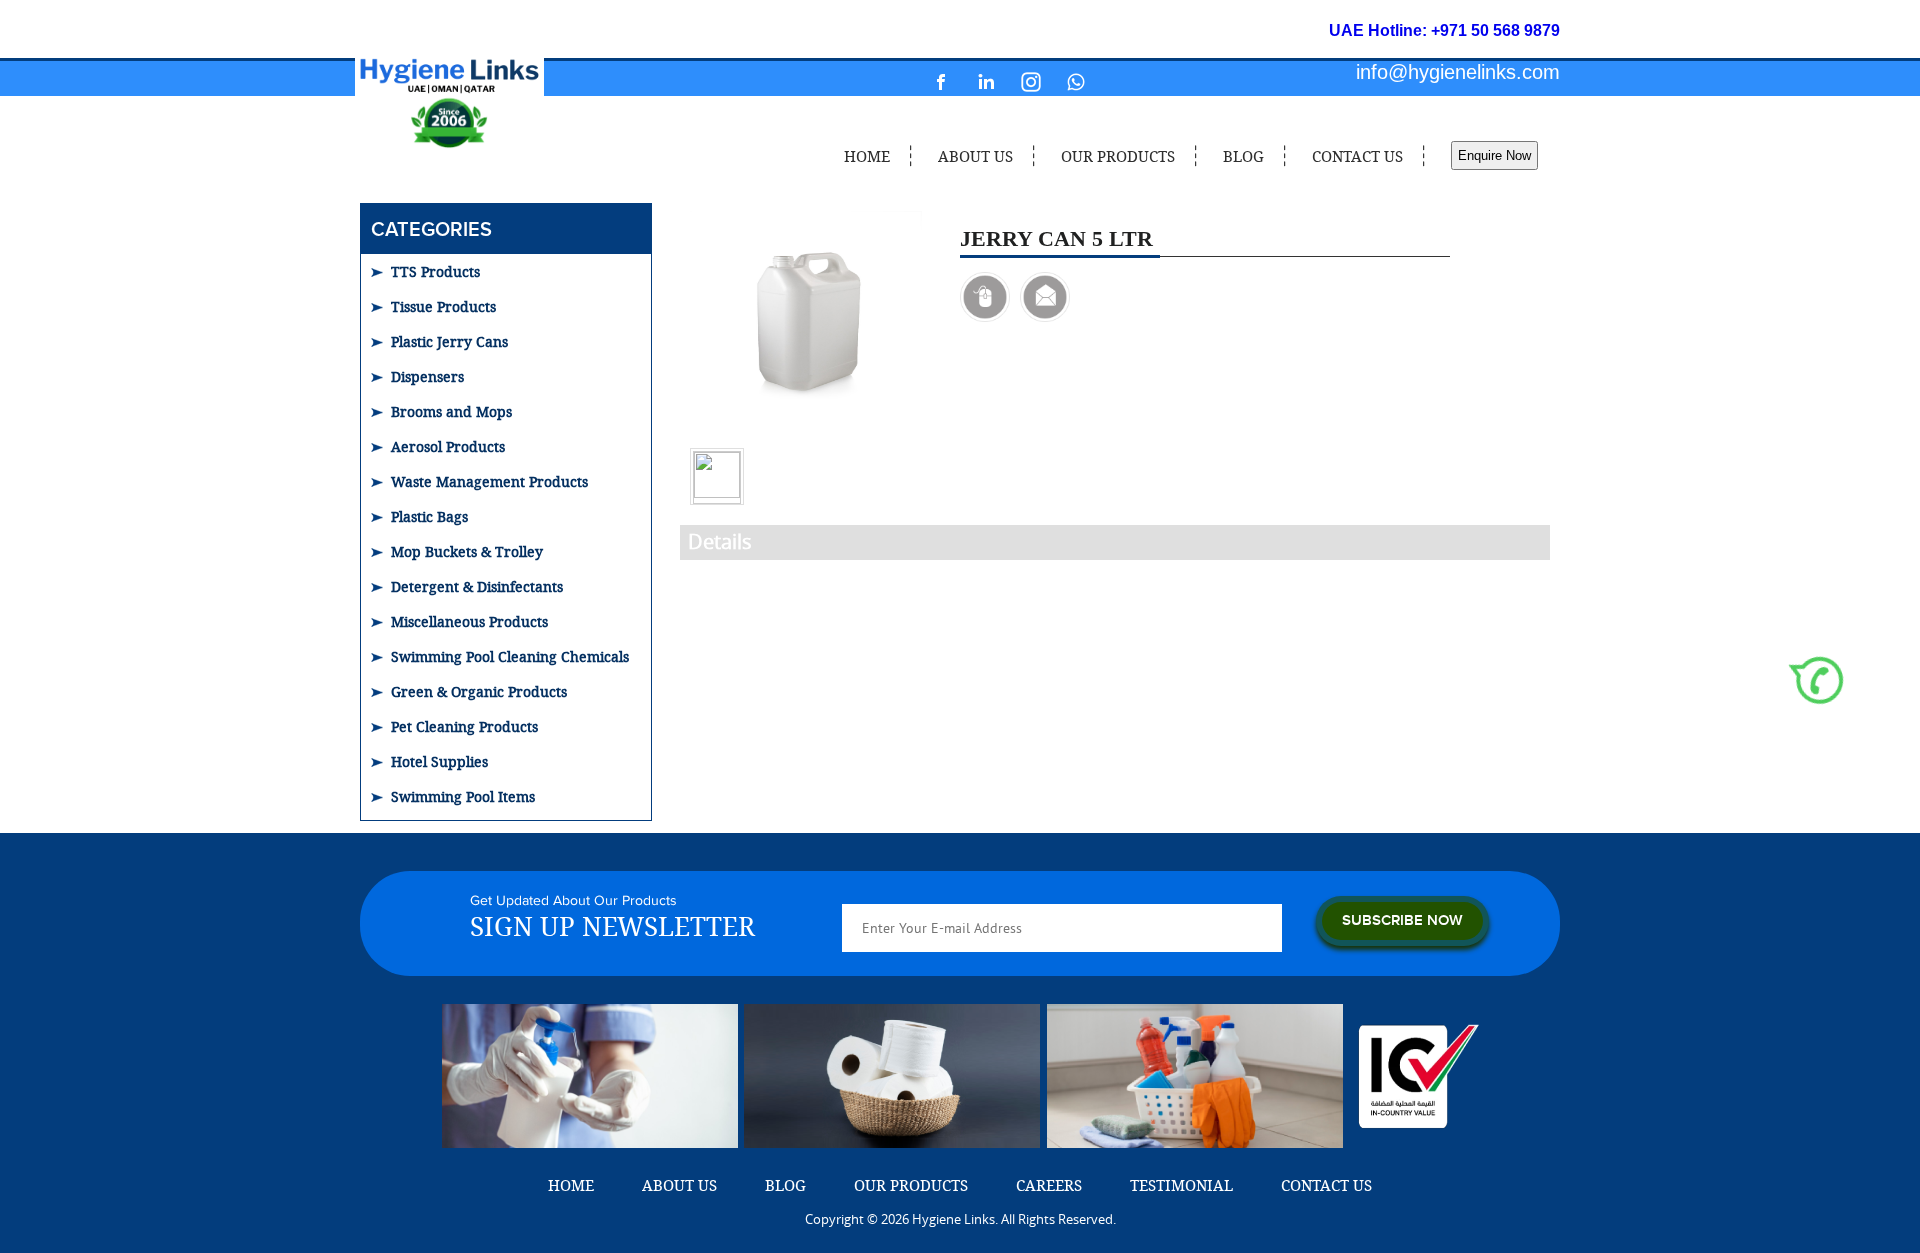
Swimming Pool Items (463, 796)
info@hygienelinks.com (1458, 72)
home (867, 156)
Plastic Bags (429, 516)
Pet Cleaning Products (464, 726)
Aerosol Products (448, 446)
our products (1118, 156)
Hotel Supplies (439, 761)
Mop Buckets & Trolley (467, 551)
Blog (1243, 156)
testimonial (1181, 1185)
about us (975, 156)
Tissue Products (443, 306)
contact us (1357, 156)
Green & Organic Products (479, 691)
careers (1049, 1185)
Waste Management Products (489, 481)
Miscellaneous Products (469, 621)
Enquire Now (1494, 155)
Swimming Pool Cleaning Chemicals (510, 656)
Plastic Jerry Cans (449, 341)
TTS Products (435, 271)
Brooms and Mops (451, 411)
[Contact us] (985, 297)
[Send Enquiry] (1045, 297)
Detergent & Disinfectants (477, 586)
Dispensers (427, 376)
